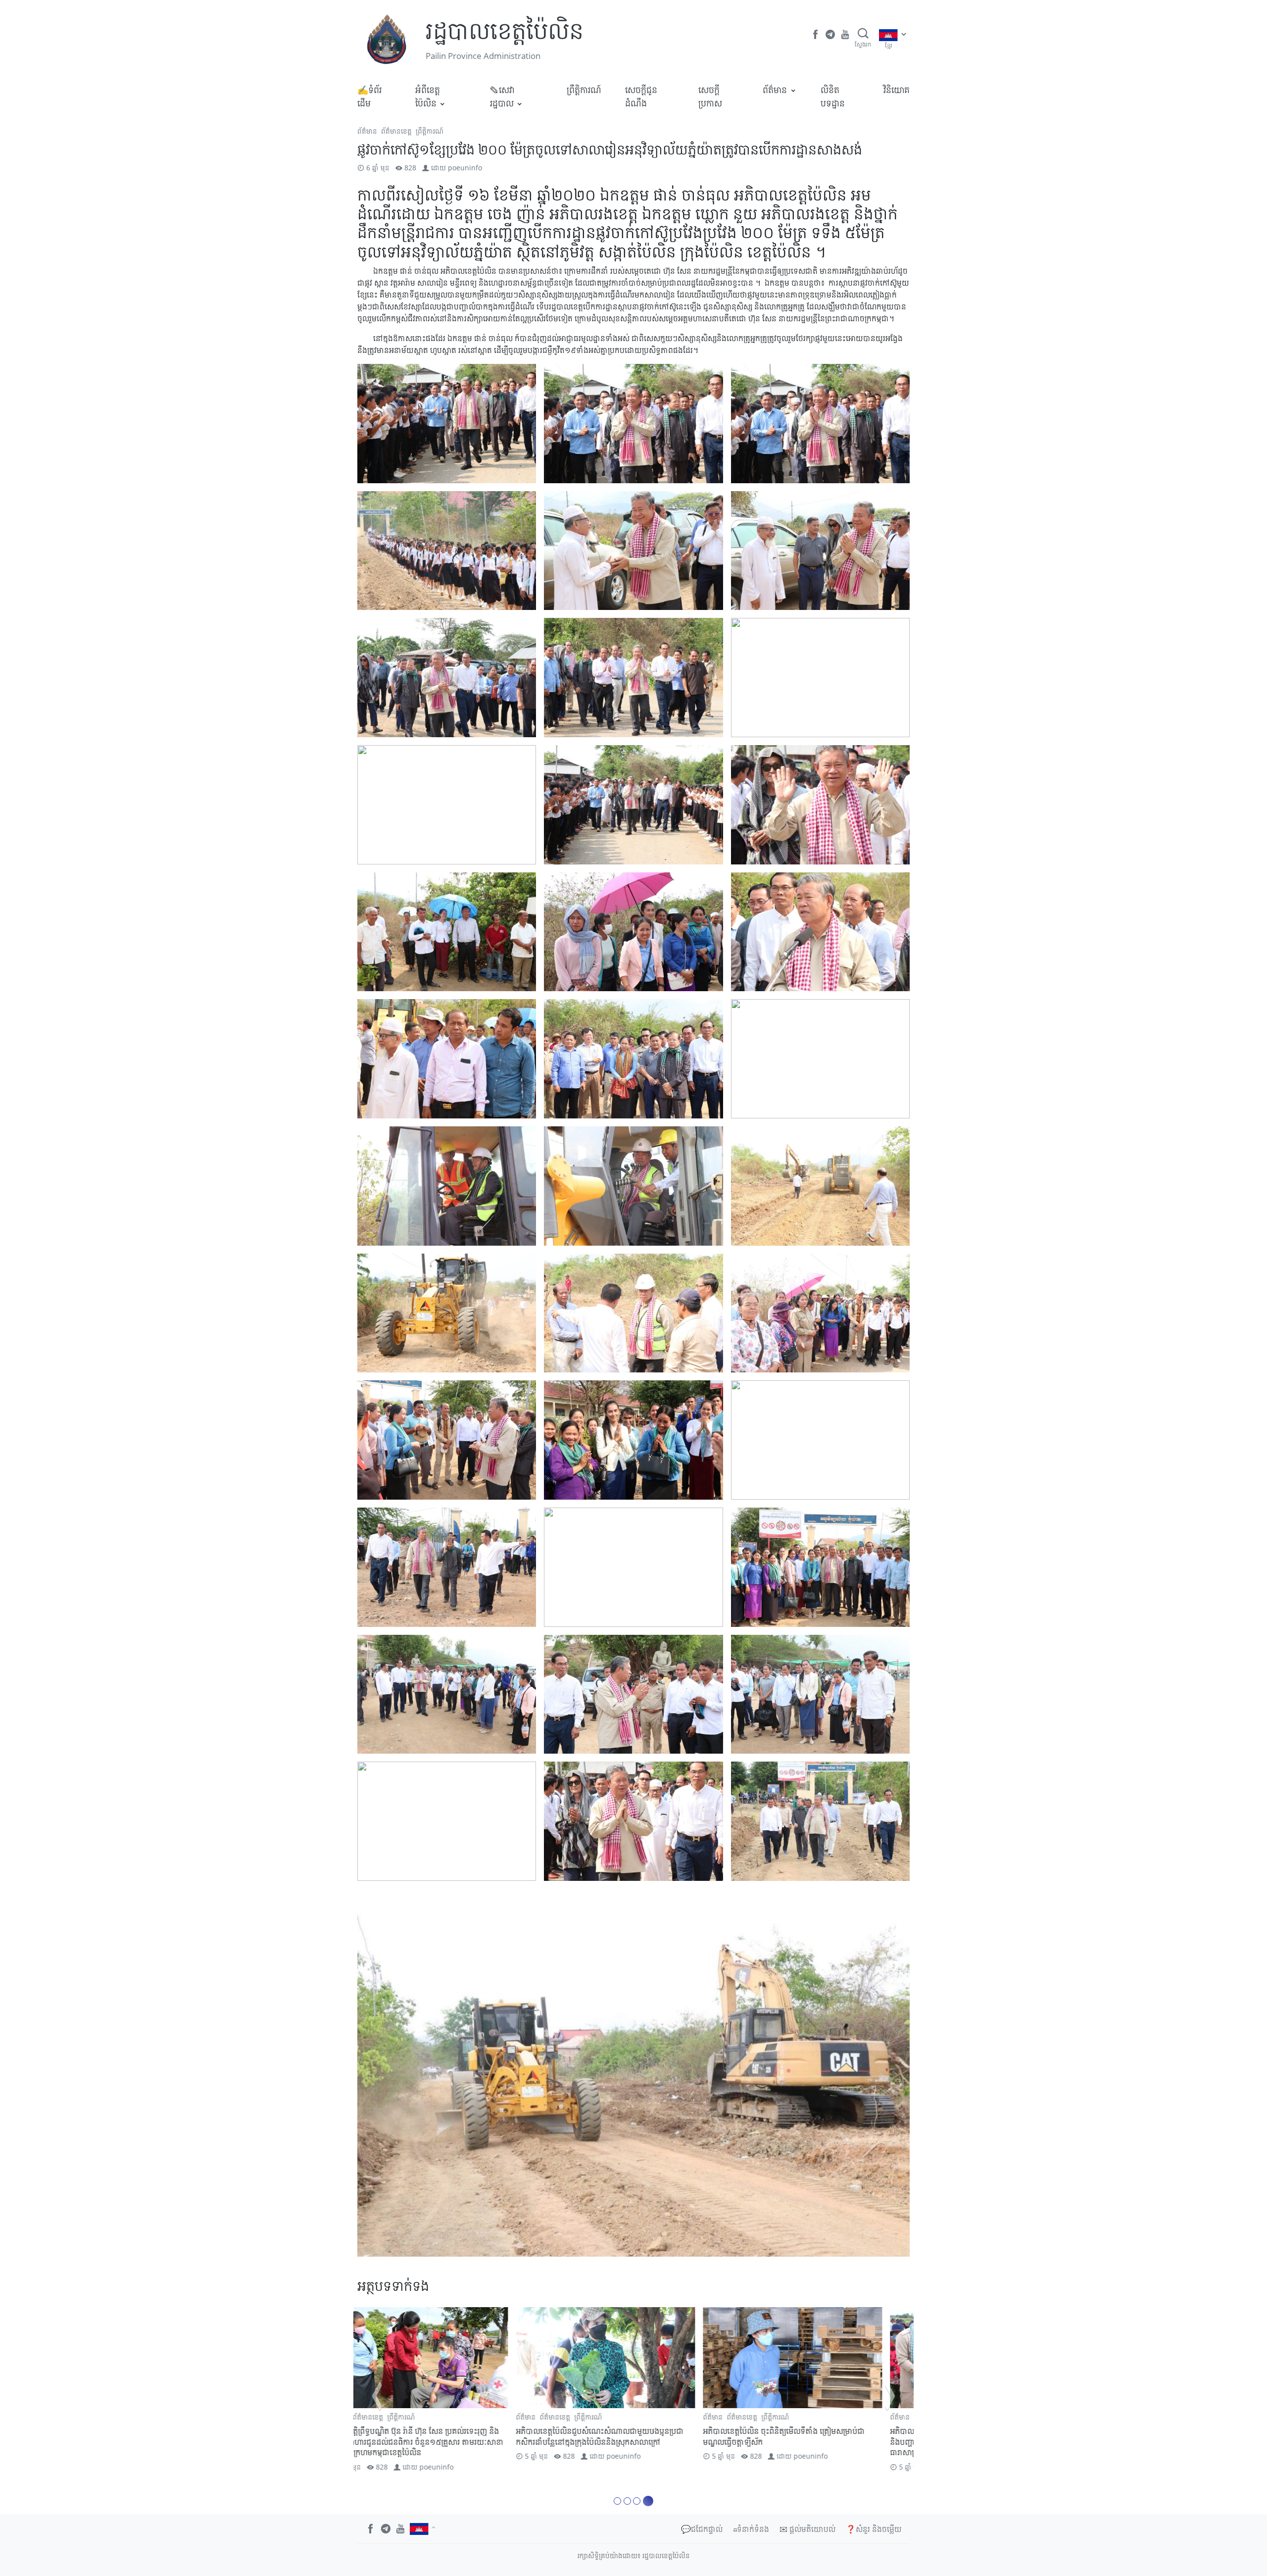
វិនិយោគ (897, 90)
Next (890, 2396)
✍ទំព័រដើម (369, 96)
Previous (377, 2396)
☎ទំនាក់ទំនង (751, 2529)
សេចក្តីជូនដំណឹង (641, 96)
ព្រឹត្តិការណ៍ (584, 90)
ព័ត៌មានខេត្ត (396, 131)
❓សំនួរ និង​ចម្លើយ (874, 2529)
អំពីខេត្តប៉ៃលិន (428, 96)
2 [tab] (630, 2501)
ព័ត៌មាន (775, 90)
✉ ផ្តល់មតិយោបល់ (807, 2529)
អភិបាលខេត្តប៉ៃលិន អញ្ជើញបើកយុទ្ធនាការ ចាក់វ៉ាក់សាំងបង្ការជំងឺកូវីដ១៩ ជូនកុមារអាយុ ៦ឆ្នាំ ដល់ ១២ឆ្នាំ (445, 2436)
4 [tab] (650, 2501)
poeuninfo (465, 168)
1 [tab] (619, 2501)
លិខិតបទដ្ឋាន (833, 96)
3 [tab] (640, 2501)
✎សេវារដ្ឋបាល (502, 96)
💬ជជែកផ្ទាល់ (702, 2529)
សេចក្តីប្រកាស (710, 96)
